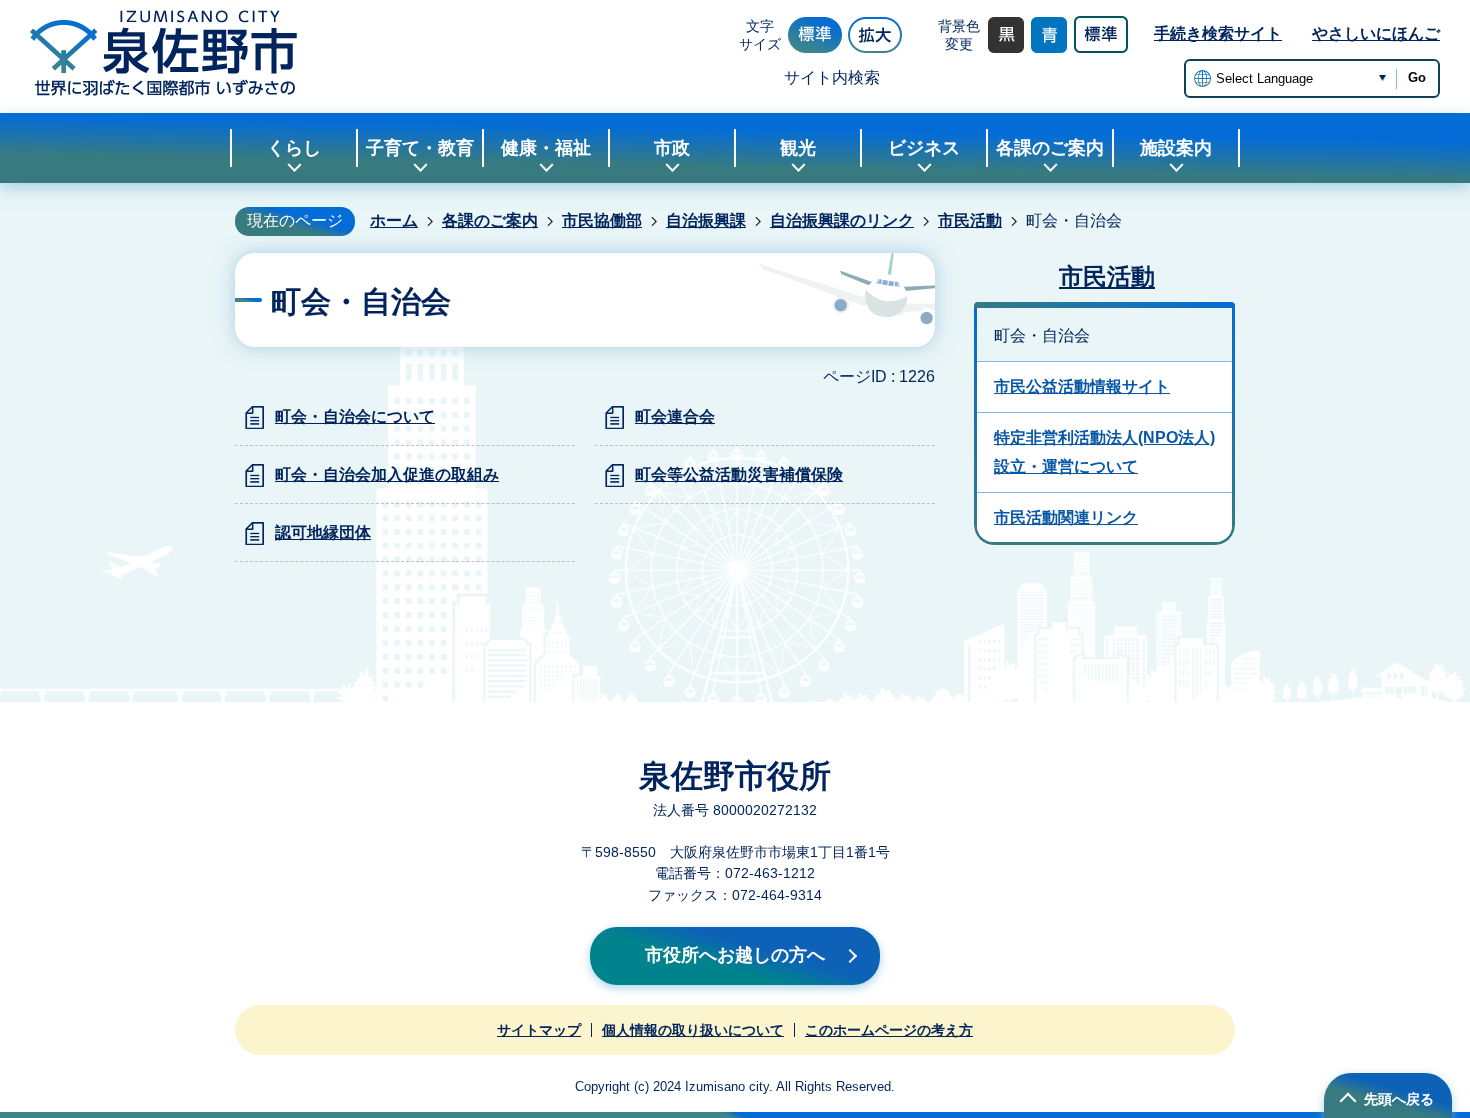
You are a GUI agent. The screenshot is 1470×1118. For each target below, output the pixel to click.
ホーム (394, 220)
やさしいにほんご (1376, 33)
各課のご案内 (490, 220)
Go (1417, 77)
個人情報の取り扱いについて (693, 1030)
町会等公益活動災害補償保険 (739, 474)
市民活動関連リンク (1066, 517)
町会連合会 (675, 416)
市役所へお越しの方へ (735, 955)
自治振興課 (706, 220)
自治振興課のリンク (842, 220)
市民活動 (970, 220)
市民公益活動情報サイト (1082, 386)
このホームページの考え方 (889, 1030)
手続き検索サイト (1218, 33)
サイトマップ (539, 1030)
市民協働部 (602, 220)
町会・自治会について (355, 416)
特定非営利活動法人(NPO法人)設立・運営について (1104, 452)
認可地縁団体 (323, 532)
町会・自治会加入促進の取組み (387, 474)
